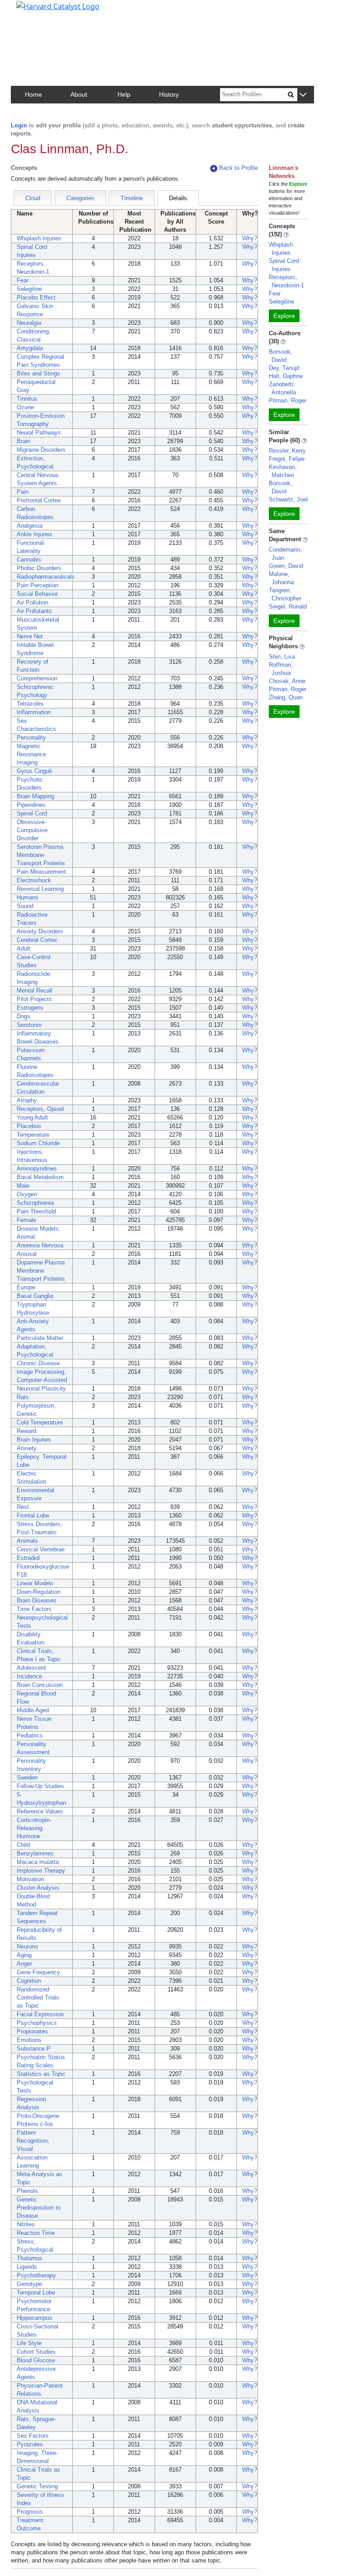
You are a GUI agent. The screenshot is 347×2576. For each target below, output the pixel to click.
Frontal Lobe (33, 1515)
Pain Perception (38, 585)
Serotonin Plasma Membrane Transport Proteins (41, 855)
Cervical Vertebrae (41, 1549)
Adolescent (31, 1668)
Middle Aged (33, 1710)
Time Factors (34, 1609)
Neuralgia (29, 323)
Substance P (34, 2049)
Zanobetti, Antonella (282, 388)
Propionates (32, 2031)
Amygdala (30, 348)
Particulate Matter (40, 1338)
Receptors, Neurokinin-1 (286, 281)
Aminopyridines (37, 1169)
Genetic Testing (37, 2486)
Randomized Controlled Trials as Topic (38, 1998)
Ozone (25, 407)
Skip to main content (38, 11)
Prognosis (30, 2512)
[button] (303, 95)
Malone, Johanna (281, 578)
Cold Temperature (40, 1422)
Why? (250, 238)
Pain (23, 492)
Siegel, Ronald (288, 607)
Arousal (27, 1254)
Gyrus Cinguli (34, 771)
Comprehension (37, 678)
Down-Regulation (39, 1592)
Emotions (29, 2040)
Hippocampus (35, 2318)
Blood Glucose (36, 2360)
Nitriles (26, 2224)
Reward (26, 1431)
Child (23, 1845)
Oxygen (27, 1194)
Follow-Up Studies (40, 1786)
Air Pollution (33, 602)
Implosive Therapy (41, 1871)
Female (26, 1220)
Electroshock (34, 880)
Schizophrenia (35, 1203)
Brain (23, 441)
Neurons (28, 1946)
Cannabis (29, 560)
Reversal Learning (40, 889)
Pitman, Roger (288, 400)
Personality (31, 738)
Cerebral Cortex (37, 940)
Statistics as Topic (41, 2074)
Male (23, 1186)
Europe (26, 1287)
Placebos (29, 1126)
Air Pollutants (34, 611)
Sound (25, 906)
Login (19, 125)
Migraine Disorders (41, 450)
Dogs (23, 1016)
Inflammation (34, 712)
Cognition (29, 1981)
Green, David (286, 566)
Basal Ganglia (35, 1296)
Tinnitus (27, 399)
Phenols (27, 2191)
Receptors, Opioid (40, 1109)
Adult (23, 948)
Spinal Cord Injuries (284, 265)
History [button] (169, 94)
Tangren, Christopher (285, 594)
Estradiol (28, 1558)
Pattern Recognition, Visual (33, 2141)
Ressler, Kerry (287, 451)
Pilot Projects (34, 999)
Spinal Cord (32, 813)
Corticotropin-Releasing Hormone (34, 1828)
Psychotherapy (36, 2275)
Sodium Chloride (38, 1143)
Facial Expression (40, 2014)
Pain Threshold (36, 1211)
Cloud (33, 198)
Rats (23, 1397)
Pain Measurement (41, 872)
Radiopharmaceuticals (46, 577)
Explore (284, 316)
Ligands (27, 2267)
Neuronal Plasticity (41, 1389)
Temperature (33, 1135)
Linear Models (35, 1583)
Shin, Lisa (282, 657)
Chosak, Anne (287, 681)
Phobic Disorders (39, 568)
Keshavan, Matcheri (283, 471)
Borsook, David (281, 356)
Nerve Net (30, 636)
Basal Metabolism (40, 1177)
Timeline (132, 198)
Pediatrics (30, 1735)
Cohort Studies (36, 2352)
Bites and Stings (38, 373)
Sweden (27, 1777)
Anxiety (27, 1448)
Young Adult (32, 1117)
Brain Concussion (40, 1685)
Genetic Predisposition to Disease (39, 2208)
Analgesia (30, 526)
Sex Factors (33, 2436)
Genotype (29, 2284)
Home (33, 94)
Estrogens (30, 1008)
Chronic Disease (38, 1363)
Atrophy (27, 1100)
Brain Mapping (35, 796)
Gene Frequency (38, 1972)
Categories (80, 198)
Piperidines (31, 805)
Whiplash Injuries (39, 238)
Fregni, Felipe (287, 459)
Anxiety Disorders (40, 931)
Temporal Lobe (36, 2293)
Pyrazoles (30, 2444)
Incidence (29, 1676)
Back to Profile (239, 168)
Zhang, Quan (286, 697)
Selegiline (29, 289)
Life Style (29, 2343)
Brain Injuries (34, 1440)
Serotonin (29, 1025)
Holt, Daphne (286, 376)
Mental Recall (35, 991)
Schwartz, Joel (288, 499)
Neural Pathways (39, 433)
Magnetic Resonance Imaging (31, 754)
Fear (23, 280)
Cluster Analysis (38, 1888)
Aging (24, 1955)
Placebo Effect (36, 297)
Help (124, 94)
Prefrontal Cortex (39, 500)
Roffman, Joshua (281, 669)
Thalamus (30, 2258)
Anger (24, 1964)
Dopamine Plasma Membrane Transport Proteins (41, 1271)
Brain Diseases (37, 1600)
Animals (27, 1541)
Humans (28, 897)
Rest (23, 1507)
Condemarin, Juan (285, 554)
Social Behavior (37, 594)
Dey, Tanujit (284, 368)
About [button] (79, 94)
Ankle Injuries (35, 534)
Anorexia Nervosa (40, 1245)
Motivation (30, 1879)
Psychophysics (37, 2023)
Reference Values (40, 1811)
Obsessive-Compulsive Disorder (32, 830)
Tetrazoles (30, 704)
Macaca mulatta (38, 1862)
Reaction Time (36, 2233)
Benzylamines (35, 1853)
